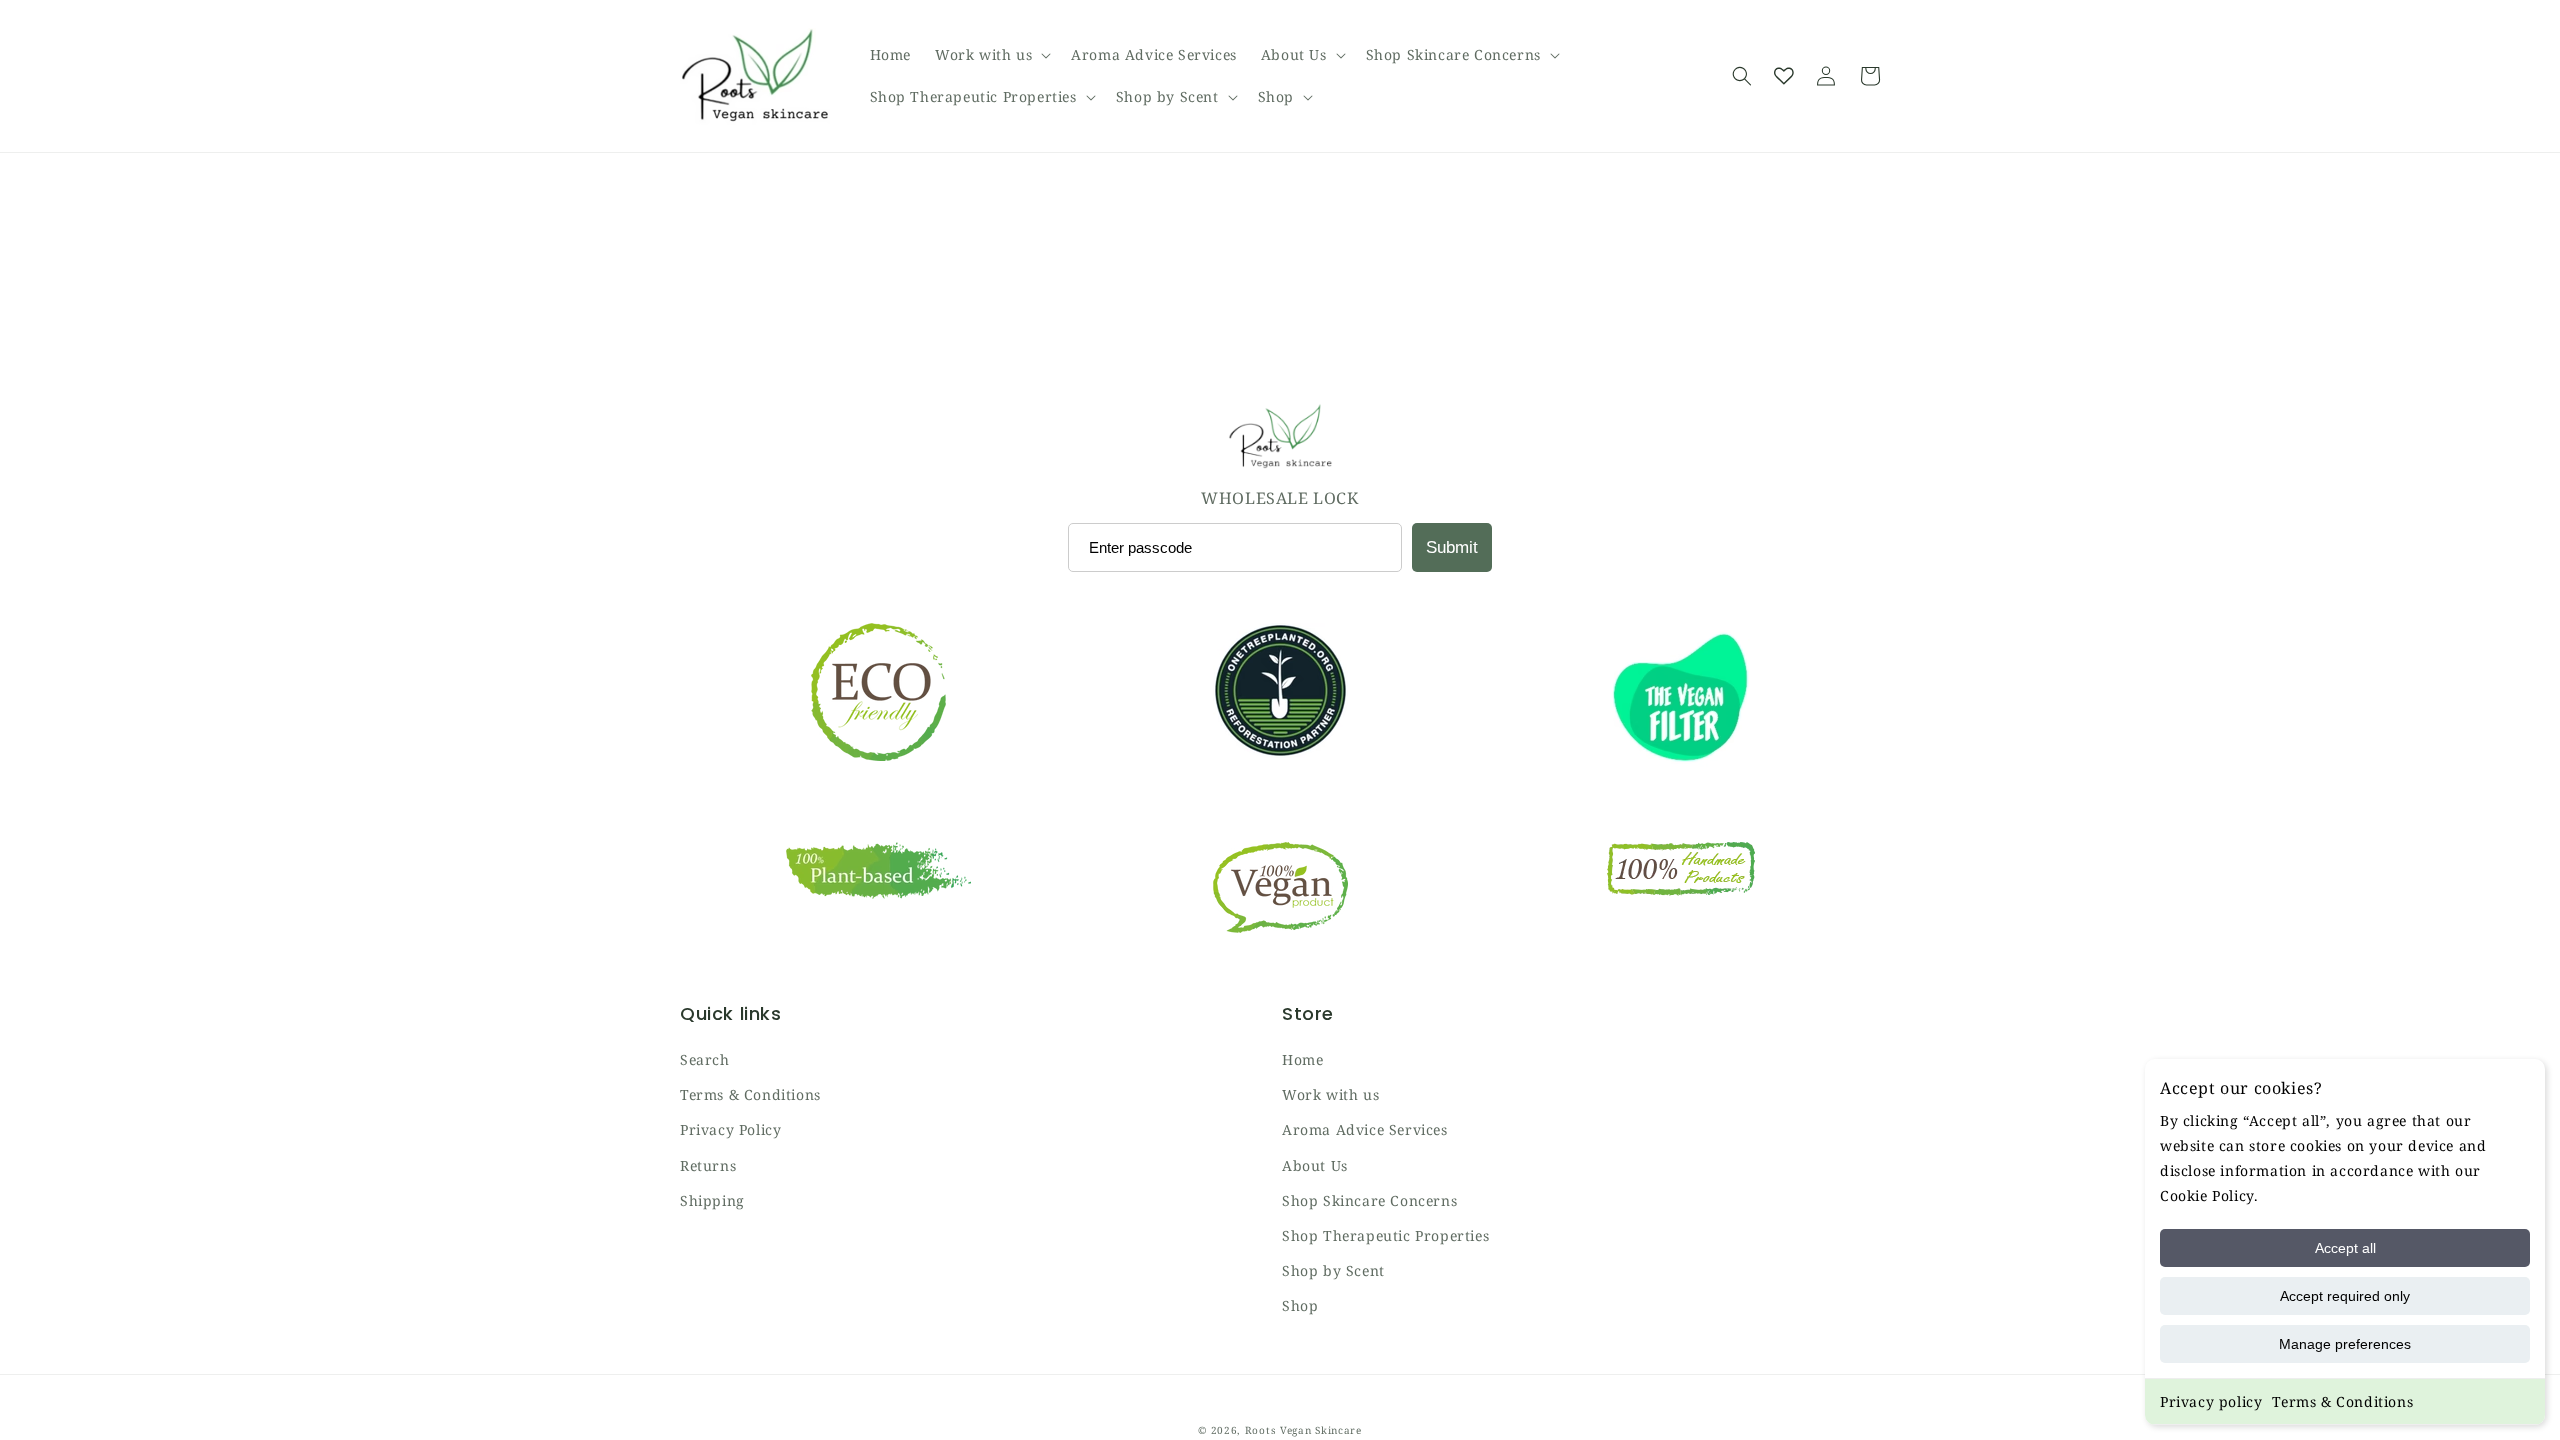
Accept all (2345, 1248)
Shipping (712, 1200)
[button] (991, 55)
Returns (708, 1165)
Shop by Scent (1333, 1270)
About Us (1315, 1165)
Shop (1300, 1305)
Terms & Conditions (2342, 1401)
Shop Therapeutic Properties (1385, 1235)
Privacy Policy (730, 1129)
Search (705, 1059)
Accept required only (2345, 1296)
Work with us (1330, 1094)
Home (1302, 1059)
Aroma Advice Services (1365, 1129)
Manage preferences (2345, 1344)
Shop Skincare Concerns (1369, 1200)
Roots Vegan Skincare (1303, 1430)
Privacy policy (2211, 1401)
